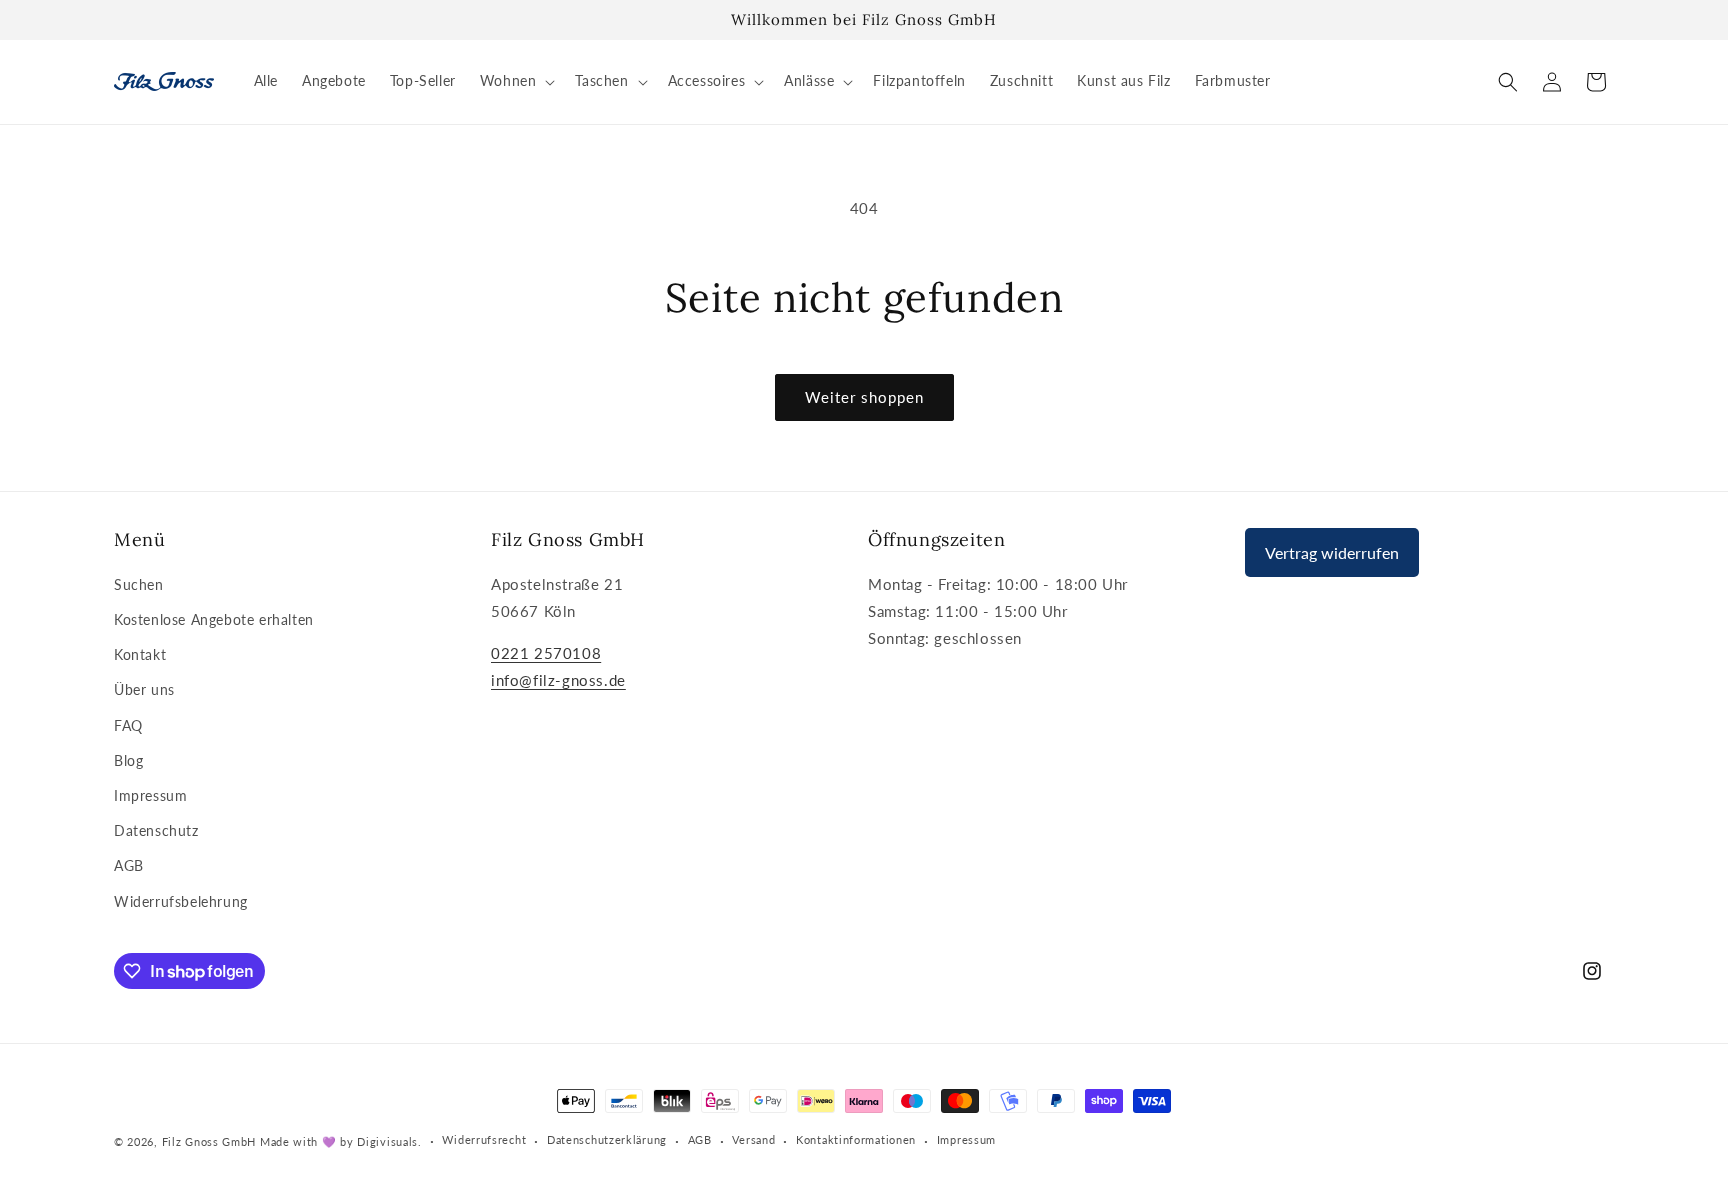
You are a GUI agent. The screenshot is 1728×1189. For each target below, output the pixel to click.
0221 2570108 (546, 653)
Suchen (139, 584)
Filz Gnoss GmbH (209, 1141)
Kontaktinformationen (856, 1139)
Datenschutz (156, 830)
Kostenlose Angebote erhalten (214, 619)
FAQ (128, 725)
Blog (128, 760)
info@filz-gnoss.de (558, 680)
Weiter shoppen (864, 397)
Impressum (150, 795)
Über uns (144, 689)
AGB (129, 865)
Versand (753, 1139)
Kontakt (140, 654)
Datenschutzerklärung (607, 1139)
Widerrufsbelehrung (181, 901)
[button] (516, 81)
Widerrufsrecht (484, 1139)
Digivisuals (387, 1141)
